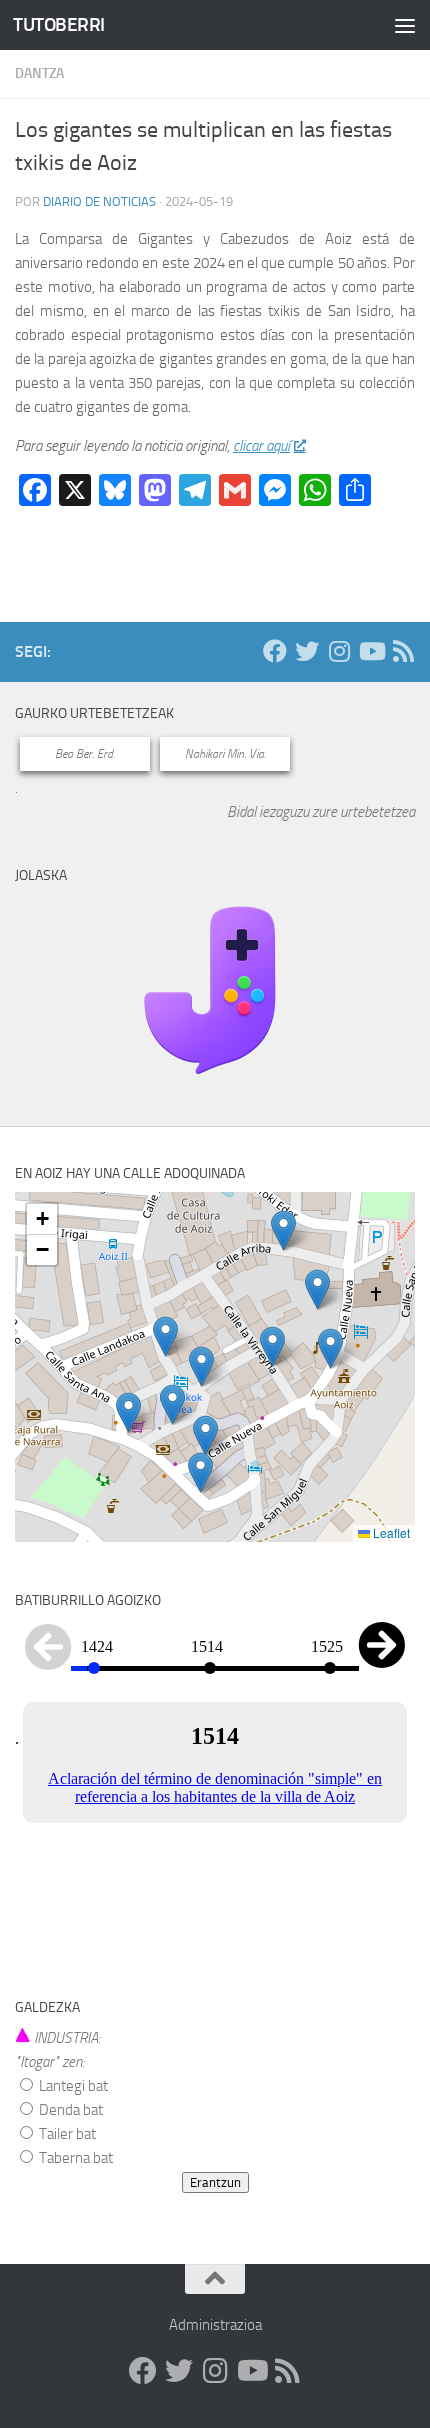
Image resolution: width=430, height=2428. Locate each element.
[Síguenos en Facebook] (275, 651)
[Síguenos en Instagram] (339, 651)
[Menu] (405, 25)
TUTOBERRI (59, 24)
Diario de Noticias (99, 201)
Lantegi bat (72, 2086)
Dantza (39, 73)
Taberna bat (74, 2158)
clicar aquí (261, 446)
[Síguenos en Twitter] (307, 651)
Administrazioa (215, 2325)
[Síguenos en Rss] (403, 651)
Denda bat (69, 2110)
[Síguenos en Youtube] (371, 651)
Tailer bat (66, 2134)
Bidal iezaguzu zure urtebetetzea (321, 812)
